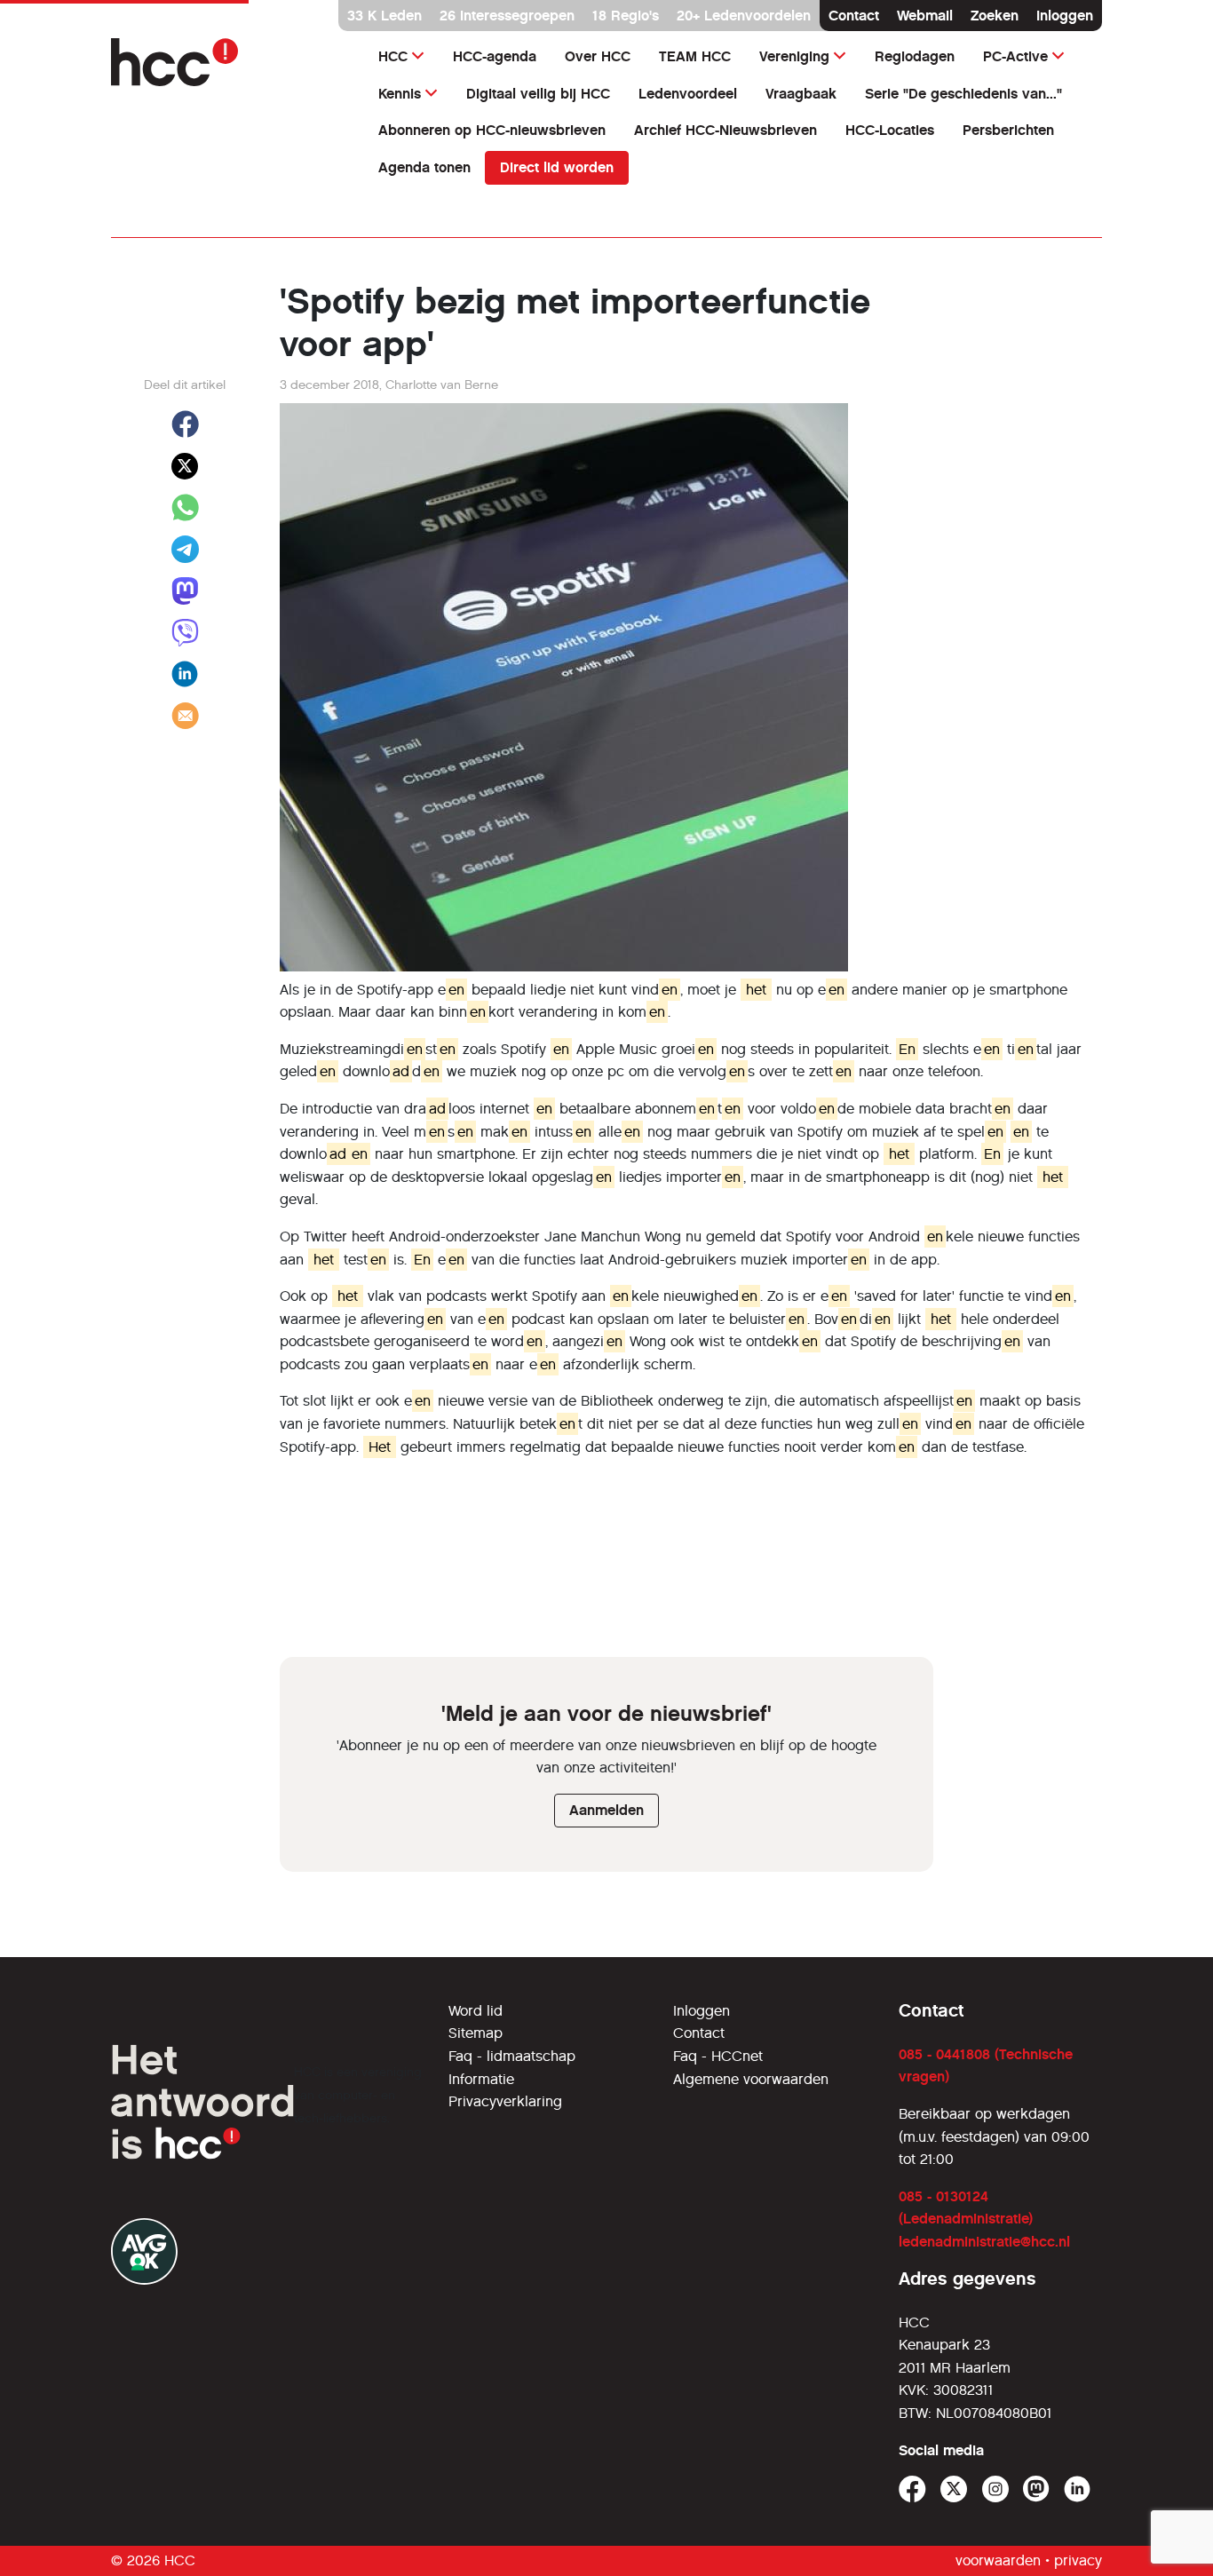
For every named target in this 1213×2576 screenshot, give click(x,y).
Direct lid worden (557, 167)
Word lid (476, 2011)
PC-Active (1015, 56)
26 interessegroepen (507, 16)
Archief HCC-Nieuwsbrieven (725, 130)
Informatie (481, 2079)
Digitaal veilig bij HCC (538, 94)
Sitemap (476, 2033)
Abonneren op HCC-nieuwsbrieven (492, 130)
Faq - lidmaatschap (512, 2056)
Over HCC (598, 56)
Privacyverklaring (505, 2101)
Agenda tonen (424, 167)
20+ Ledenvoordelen (744, 16)
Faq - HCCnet (718, 2056)
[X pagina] (954, 2489)
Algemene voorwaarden (751, 2079)
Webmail (925, 16)
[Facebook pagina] (912, 2489)
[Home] (227, 62)
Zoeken (995, 16)
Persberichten (1008, 130)
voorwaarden (998, 2560)
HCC (393, 56)
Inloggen (1065, 16)
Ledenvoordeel (688, 94)
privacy (1078, 2560)
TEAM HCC (695, 56)
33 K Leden (385, 16)
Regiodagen (915, 56)
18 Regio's (626, 16)
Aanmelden (606, 1810)
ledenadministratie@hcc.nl (984, 2242)
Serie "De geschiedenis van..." (963, 94)
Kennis (400, 94)
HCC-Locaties (890, 130)
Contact (854, 16)
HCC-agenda (495, 56)
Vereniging (794, 56)
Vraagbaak (801, 94)
